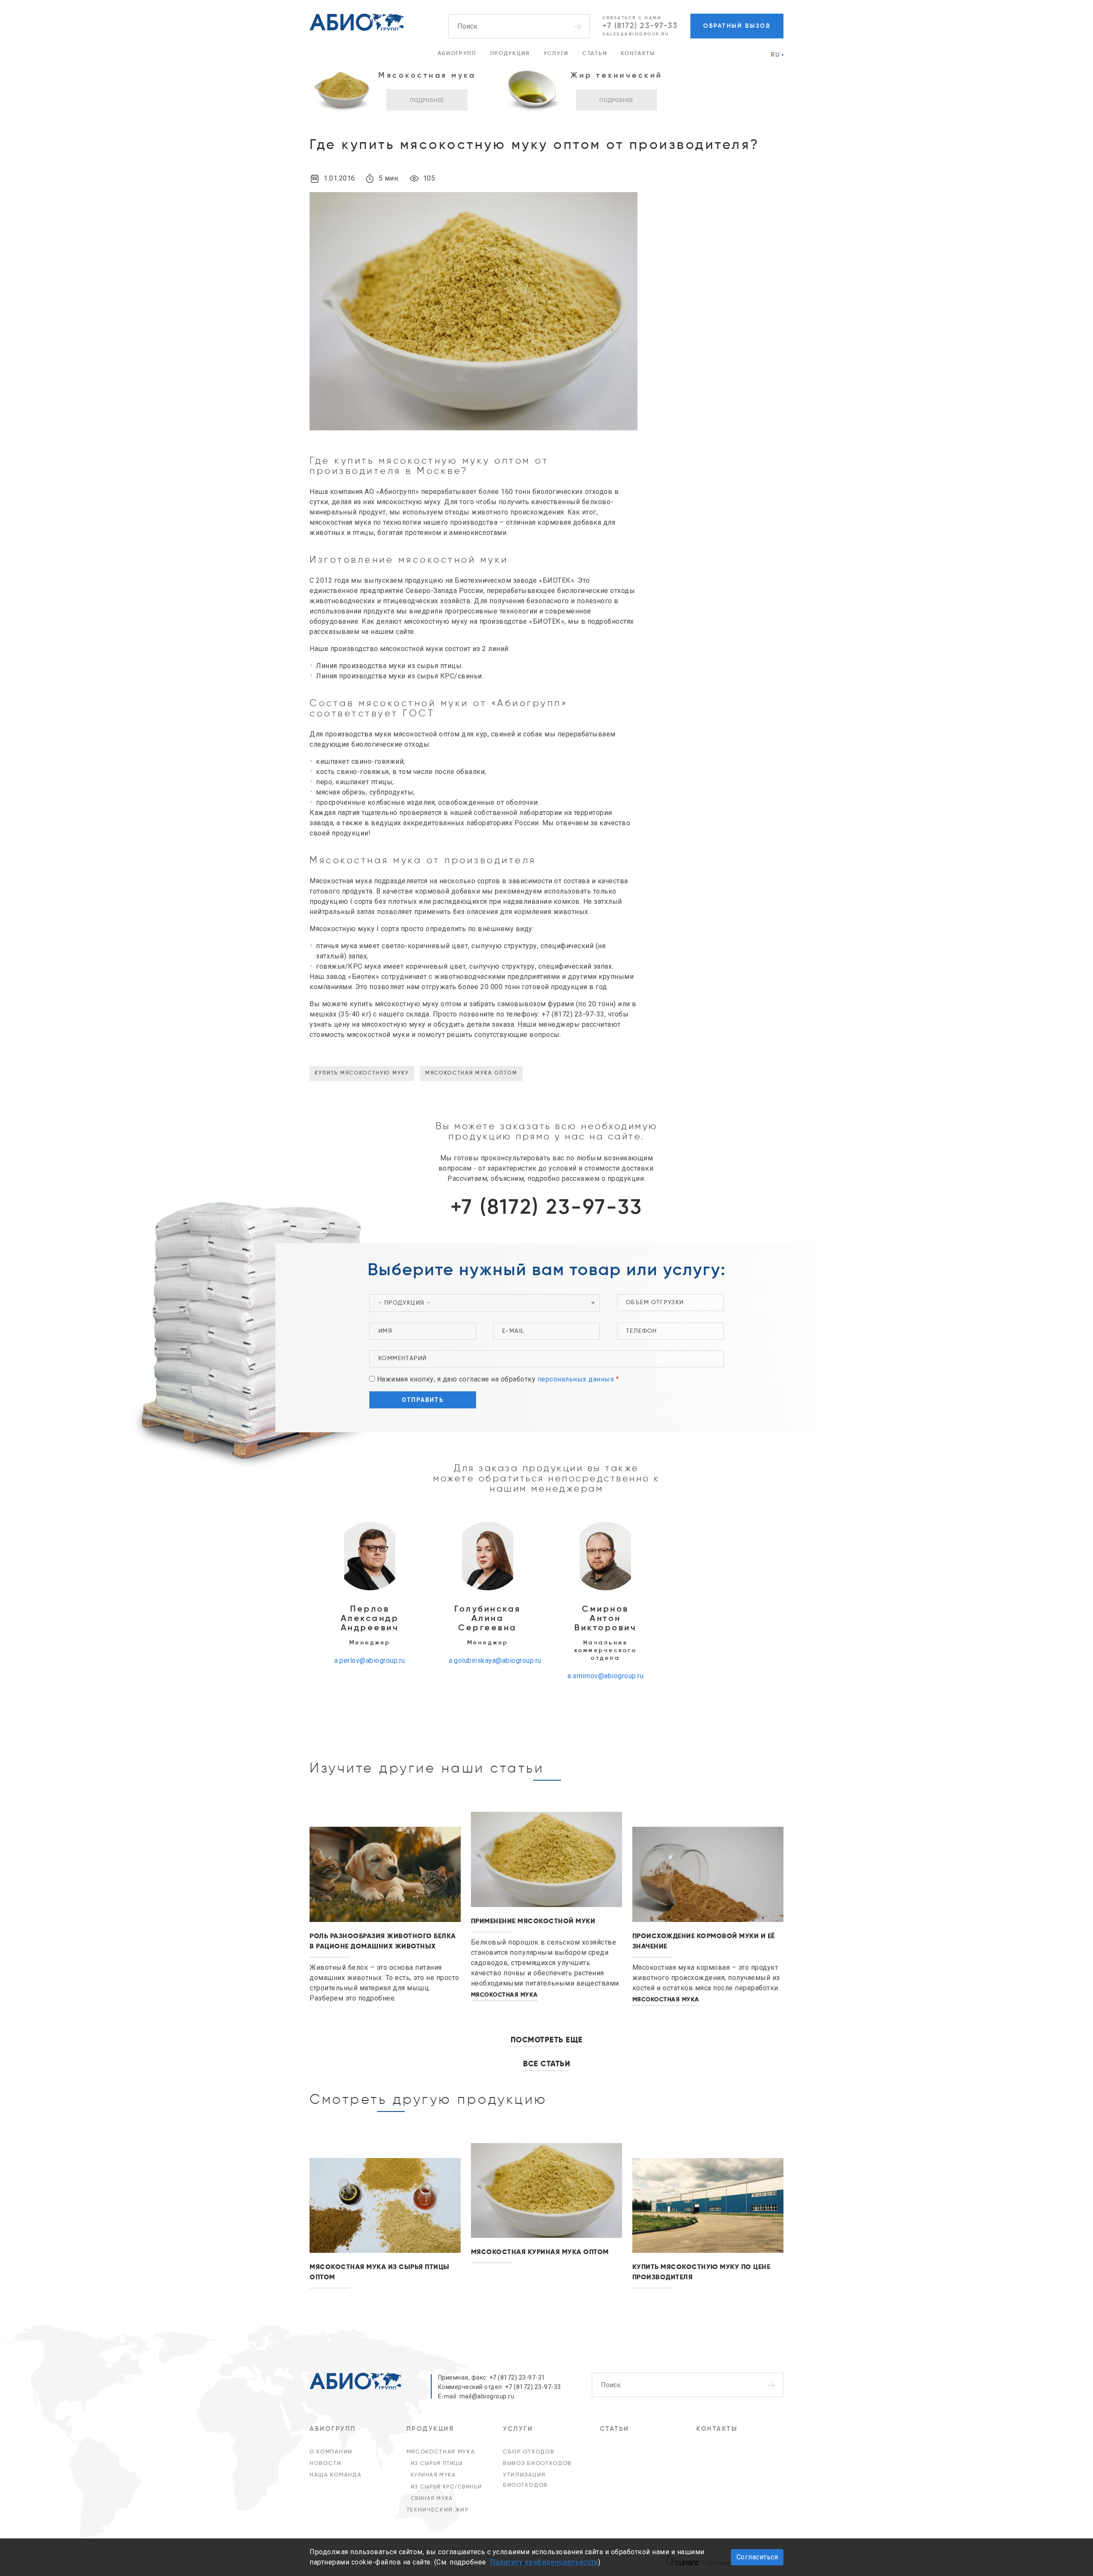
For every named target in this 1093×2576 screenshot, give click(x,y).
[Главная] (357, 22)
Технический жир (438, 2510)
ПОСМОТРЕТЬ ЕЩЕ (547, 2040)
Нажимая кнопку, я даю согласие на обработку (496, 1379)
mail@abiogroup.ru (487, 2396)
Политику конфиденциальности (544, 2562)
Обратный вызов (737, 26)
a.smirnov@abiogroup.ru (605, 1676)
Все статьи (546, 2064)
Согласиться (757, 2557)
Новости (326, 2464)
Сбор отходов (529, 2452)
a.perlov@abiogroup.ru (370, 1660)
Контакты (638, 54)
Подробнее (427, 100)
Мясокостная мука (441, 2452)
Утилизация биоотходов (525, 2480)
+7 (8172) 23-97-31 (517, 2377)
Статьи (595, 54)
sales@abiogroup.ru (636, 34)
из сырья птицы (437, 2464)
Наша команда (335, 2475)
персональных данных (576, 1379)
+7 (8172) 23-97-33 (640, 26)
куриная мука (433, 2475)
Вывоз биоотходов (537, 2464)
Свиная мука (432, 2499)
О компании (331, 2452)
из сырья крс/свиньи (446, 2487)
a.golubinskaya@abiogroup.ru (495, 1660)
